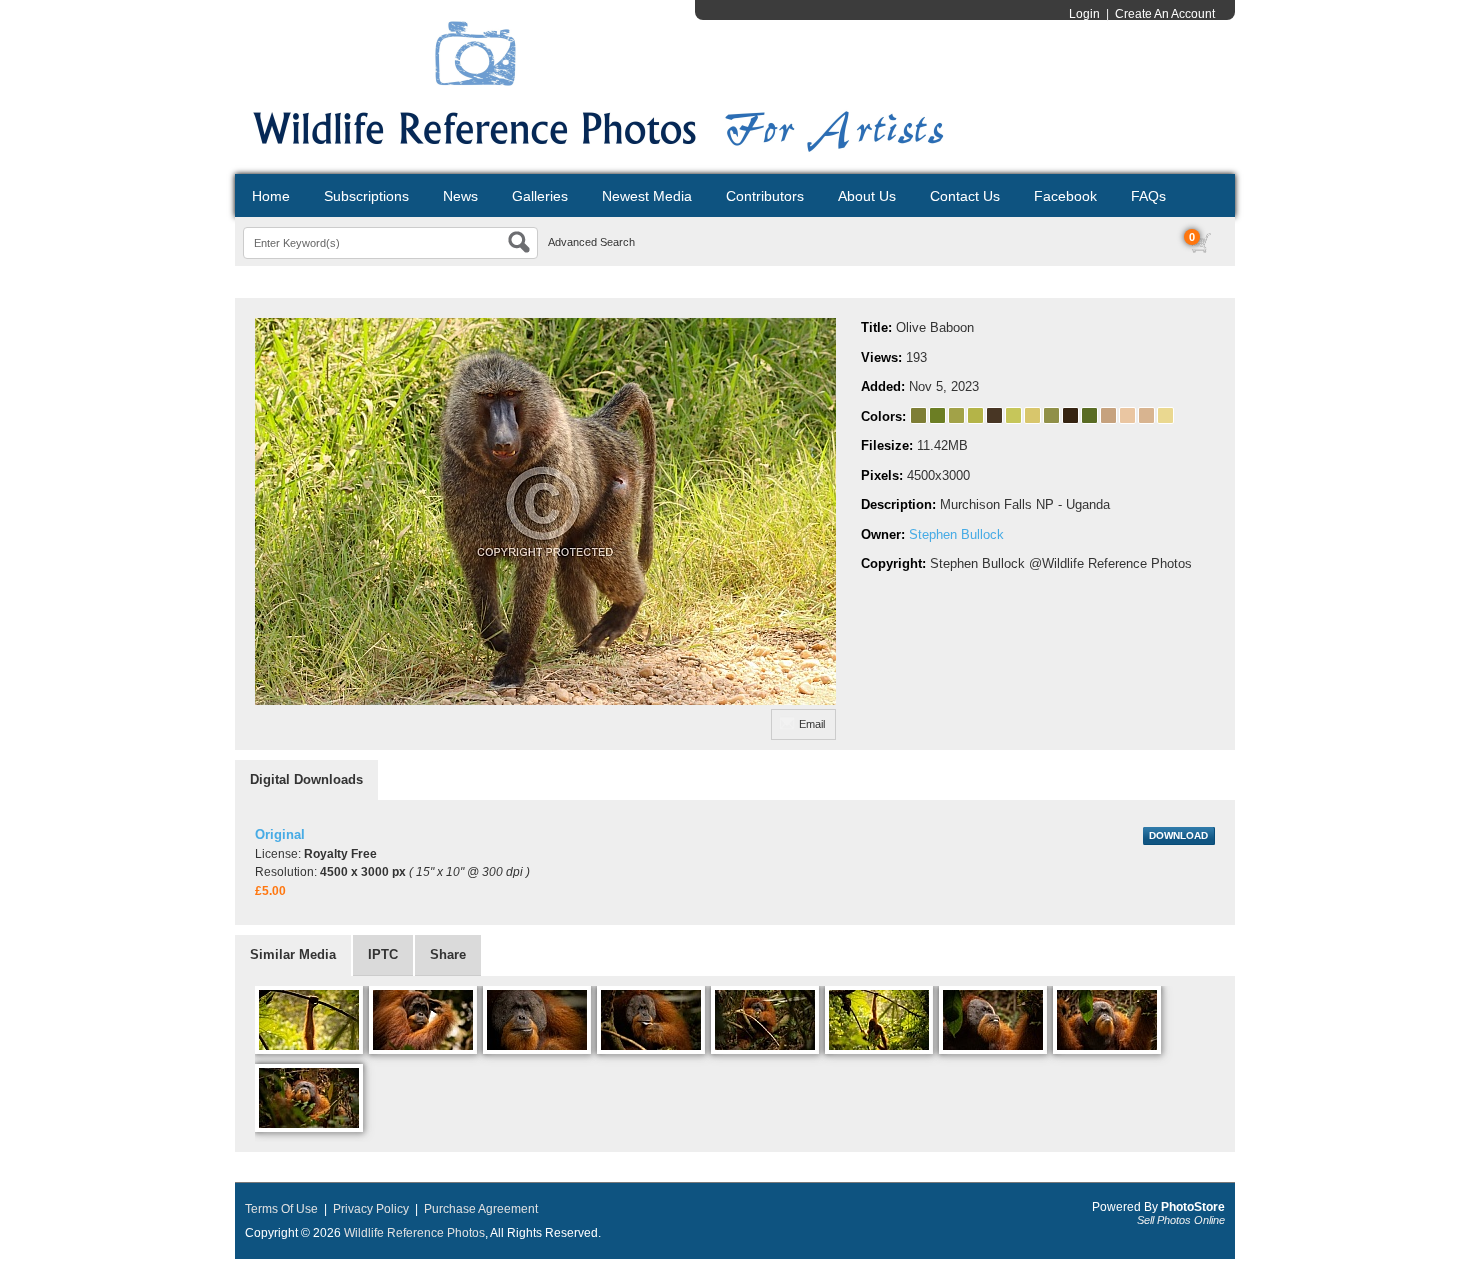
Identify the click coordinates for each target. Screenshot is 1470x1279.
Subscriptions (366, 196)
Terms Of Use (281, 1209)
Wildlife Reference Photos (414, 1233)
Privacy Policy (371, 1209)
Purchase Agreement (481, 1209)
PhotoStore (1193, 1207)
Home (271, 196)
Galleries (540, 196)
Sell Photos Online (1181, 1220)
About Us (867, 196)
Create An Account (1165, 14)
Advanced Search (591, 242)
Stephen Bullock (956, 534)
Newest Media (647, 196)
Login (1084, 14)
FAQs (1148, 196)
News (460, 196)
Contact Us (965, 196)
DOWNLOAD (1178, 835)
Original (280, 834)
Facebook (1065, 196)
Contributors (765, 196)
